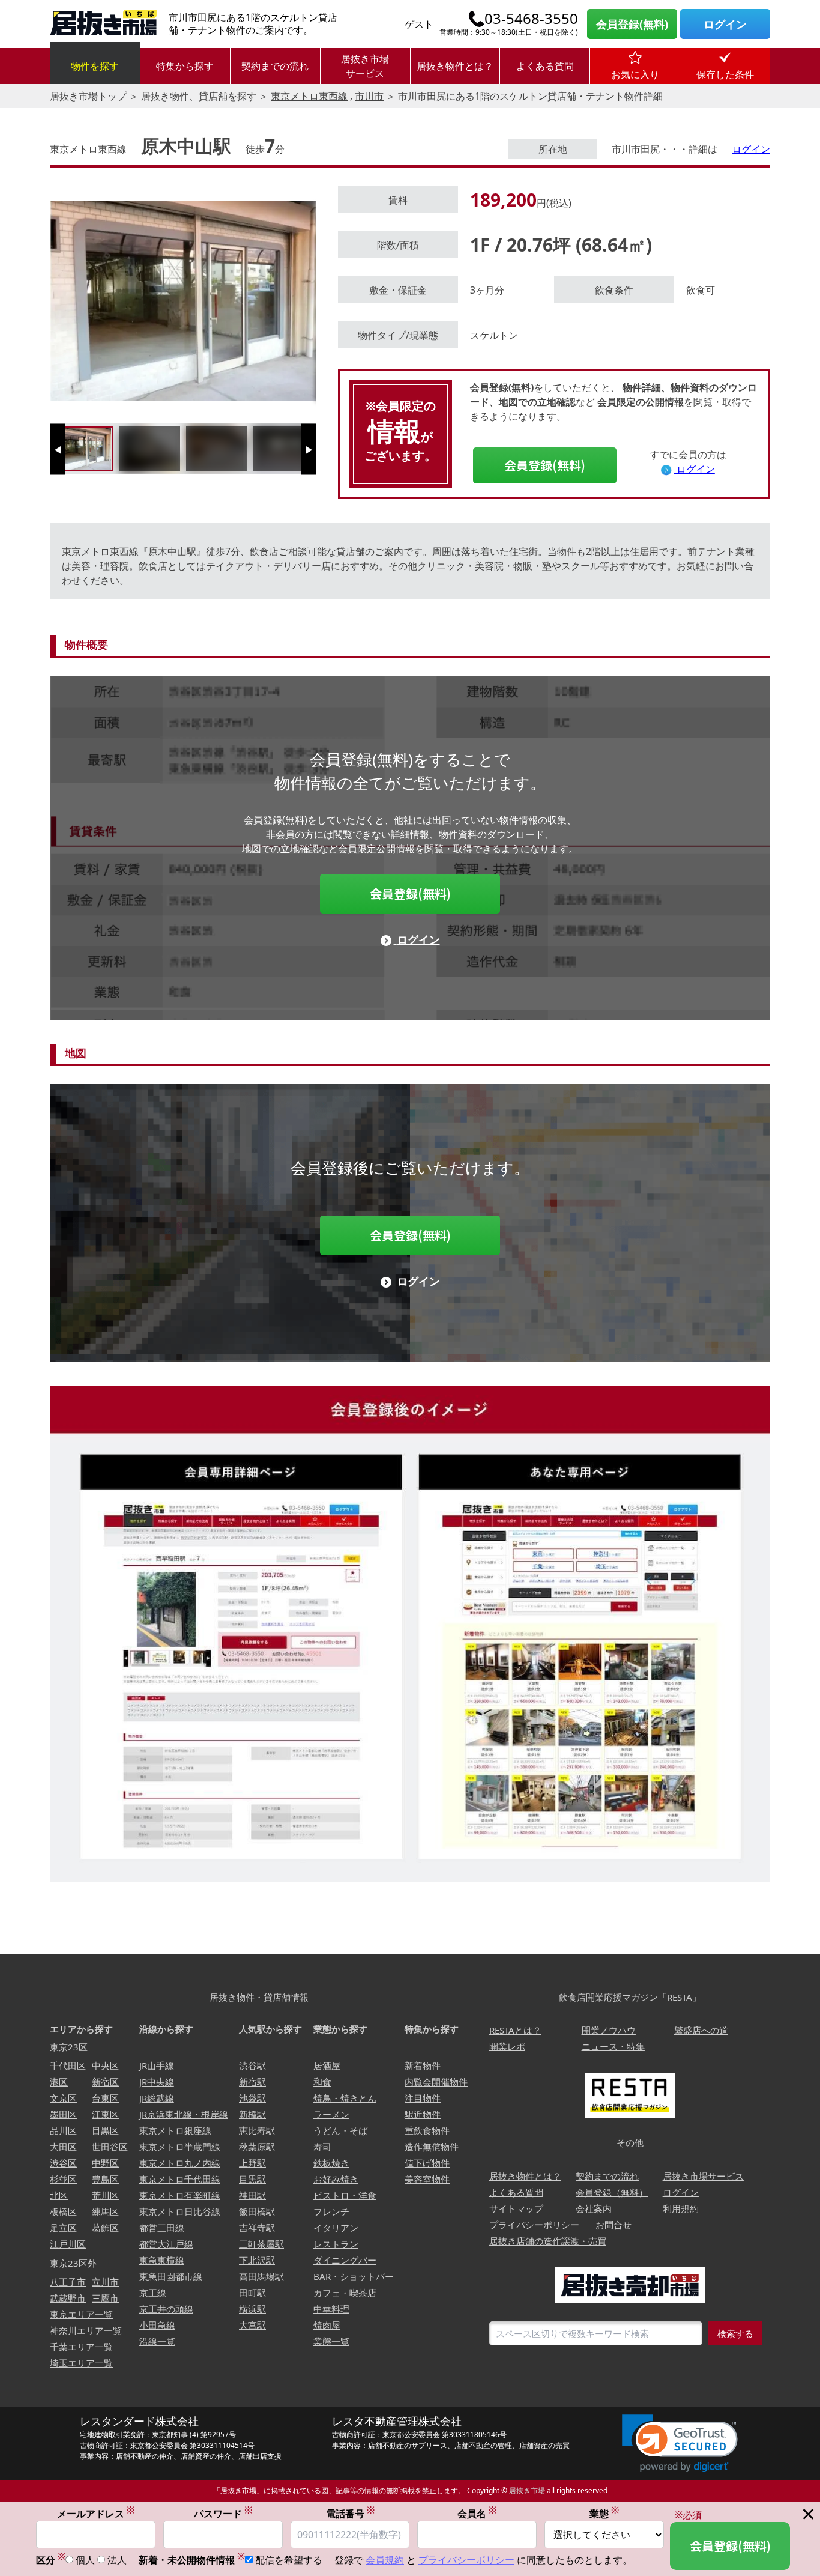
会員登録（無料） (612, 2192)
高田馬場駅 (261, 2276)
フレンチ (331, 2211)
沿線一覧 (157, 2341)
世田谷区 (110, 2147)
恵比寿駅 (257, 2130)
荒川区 (105, 2195)
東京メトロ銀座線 (175, 2130)
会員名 (477, 2513)
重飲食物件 (427, 2130)
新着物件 (423, 2065)
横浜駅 (252, 2309)
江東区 (105, 2114)
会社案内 (594, 2208)
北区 (59, 2195)
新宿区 (105, 2082)
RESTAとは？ (515, 2030)
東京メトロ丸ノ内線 (180, 2163)
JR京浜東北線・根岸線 (184, 2114)
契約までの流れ (275, 66)
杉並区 (63, 2179)
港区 (59, 2082)
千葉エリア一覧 (81, 2347)
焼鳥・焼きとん (345, 2098)
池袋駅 (252, 2098)
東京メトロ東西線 (309, 96)
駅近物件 (423, 2114)
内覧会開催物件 (436, 2082)
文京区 (63, 2098)
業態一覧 (331, 2341)
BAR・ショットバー (354, 2276)
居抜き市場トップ (88, 96)
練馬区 (105, 2211)
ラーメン (331, 2114)
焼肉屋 (327, 2325)
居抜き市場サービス (365, 66)
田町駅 (252, 2293)
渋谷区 (63, 2163)
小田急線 (157, 2325)
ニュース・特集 (613, 2046)
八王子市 (68, 2282)
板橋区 (63, 2211)
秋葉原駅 (257, 2147)
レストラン (336, 2244)
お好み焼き (336, 2179)
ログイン (725, 24)
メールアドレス (96, 2513)
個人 (85, 2560)
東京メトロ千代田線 (180, 2179)
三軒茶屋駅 (261, 2244)
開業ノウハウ (609, 2030)
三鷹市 (105, 2298)
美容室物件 (427, 2179)
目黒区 (105, 2130)
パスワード (223, 2513)
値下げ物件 (427, 2163)
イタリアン (336, 2228)
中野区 (105, 2163)
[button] (680, 2444)
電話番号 (350, 2513)
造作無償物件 (432, 2147)
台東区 (105, 2098)
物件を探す (95, 66)
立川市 (105, 2282)
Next (309, 454)
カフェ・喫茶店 (345, 2293)
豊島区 (105, 2179)
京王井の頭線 (166, 2309)
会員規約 (385, 2560)
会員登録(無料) (632, 24)
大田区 (63, 2147)
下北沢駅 (257, 2260)
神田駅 (252, 2195)
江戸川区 (68, 2244)
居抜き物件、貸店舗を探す (199, 96)
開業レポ (507, 2046)
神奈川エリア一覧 (86, 2330)
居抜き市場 (527, 2490)
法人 (117, 2560)
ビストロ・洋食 (345, 2195)
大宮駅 (252, 2325)
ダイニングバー (345, 2260)
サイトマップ (516, 2208)
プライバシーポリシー (534, 2225)
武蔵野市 (68, 2298)
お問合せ (613, 2225)
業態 (604, 2513)
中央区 (105, 2065)
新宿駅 (252, 2082)
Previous (57, 454)
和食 (322, 2082)
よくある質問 (545, 66)
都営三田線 (162, 2228)
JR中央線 (157, 2082)
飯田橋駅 (257, 2211)
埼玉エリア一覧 (81, 2363)
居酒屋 (327, 2065)
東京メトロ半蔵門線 (180, 2147)
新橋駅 (252, 2114)
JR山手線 (157, 2065)
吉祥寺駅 (257, 2228)
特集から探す (185, 66)
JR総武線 (157, 2098)
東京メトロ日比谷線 (180, 2211)
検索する (735, 2333)
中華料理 (331, 2309)
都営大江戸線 (166, 2244)
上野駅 (252, 2163)
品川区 (63, 2130)
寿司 (322, 2147)
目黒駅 (252, 2179)
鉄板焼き (331, 2163)
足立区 (63, 2228)
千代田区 (68, 2065)
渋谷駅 (252, 2065)
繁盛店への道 (701, 2030)
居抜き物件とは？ (455, 66)
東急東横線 (162, 2260)
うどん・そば (340, 2130)
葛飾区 (105, 2228)
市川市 (369, 96)
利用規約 (681, 2208)
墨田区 (63, 2114)
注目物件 (423, 2098)
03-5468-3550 (531, 19)
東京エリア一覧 (81, 2314)
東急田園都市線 (171, 2276)
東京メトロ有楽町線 (180, 2195)
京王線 (153, 2293)
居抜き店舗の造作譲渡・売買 (548, 2241)
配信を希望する (289, 2560)
